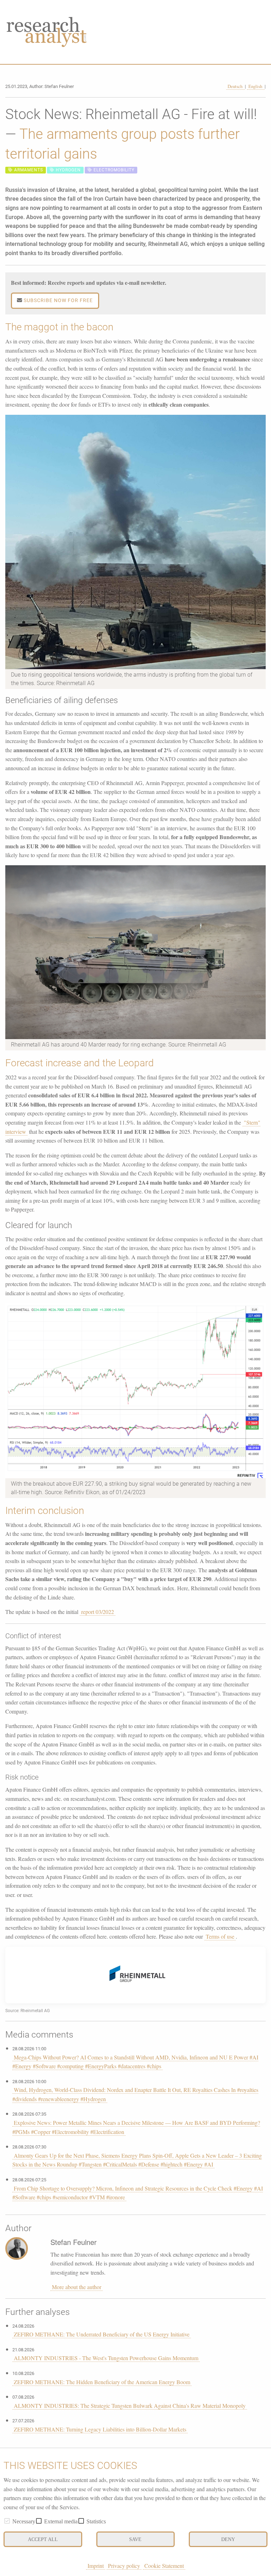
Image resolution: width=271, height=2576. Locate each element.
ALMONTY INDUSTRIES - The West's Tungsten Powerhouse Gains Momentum (106, 2358)
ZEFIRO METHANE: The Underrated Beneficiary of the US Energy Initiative (102, 2334)
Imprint (96, 2566)
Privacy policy (124, 2566)
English (256, 86)
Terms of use (220, 1936)
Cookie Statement (164, 2566)
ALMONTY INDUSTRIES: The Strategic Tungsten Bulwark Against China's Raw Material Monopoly (130, 2406)
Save (135, 2539)
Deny (228, 2539)
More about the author (77, 2287)
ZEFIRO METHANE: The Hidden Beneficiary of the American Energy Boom (102, 2382)
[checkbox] (7, 2521)
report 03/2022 (98, 1612)
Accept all (43, 2539)
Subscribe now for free (58, 300)
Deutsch (236, 86)
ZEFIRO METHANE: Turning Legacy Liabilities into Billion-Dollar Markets (100, 2429)
